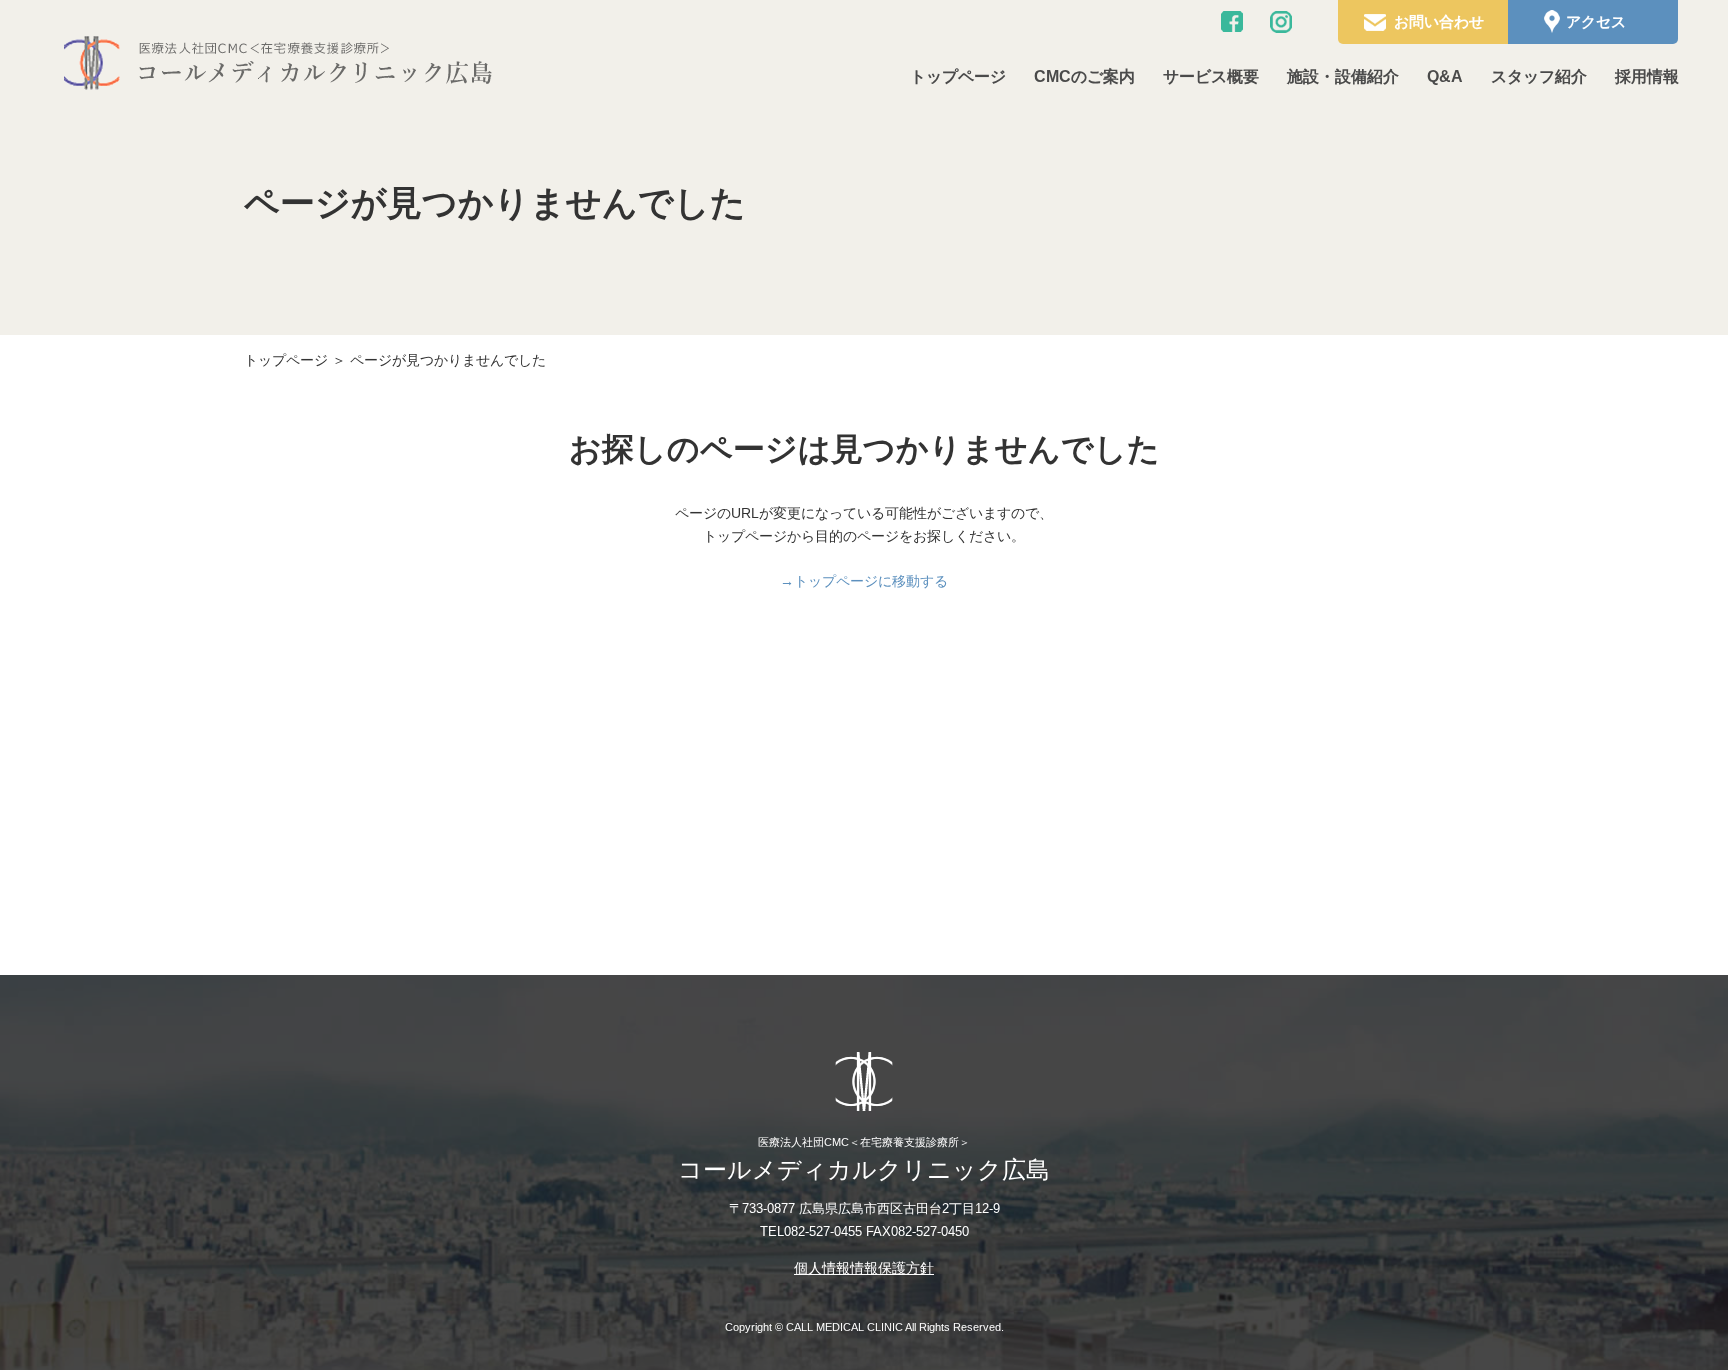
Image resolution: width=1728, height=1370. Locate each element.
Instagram (1281, 21)
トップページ (958, 76)
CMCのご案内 (1084, 76)
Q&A (1445, 76)
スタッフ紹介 (1539, 76)
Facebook (1232, 21)
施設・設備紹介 (1343, 76)
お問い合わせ (1439, 21)
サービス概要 (1211, 76)
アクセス (1596, 21)
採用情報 (1647, 76)
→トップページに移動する (864, 581)
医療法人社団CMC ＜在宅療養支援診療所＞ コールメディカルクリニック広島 (277, 62)
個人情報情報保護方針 (864, 1268)
